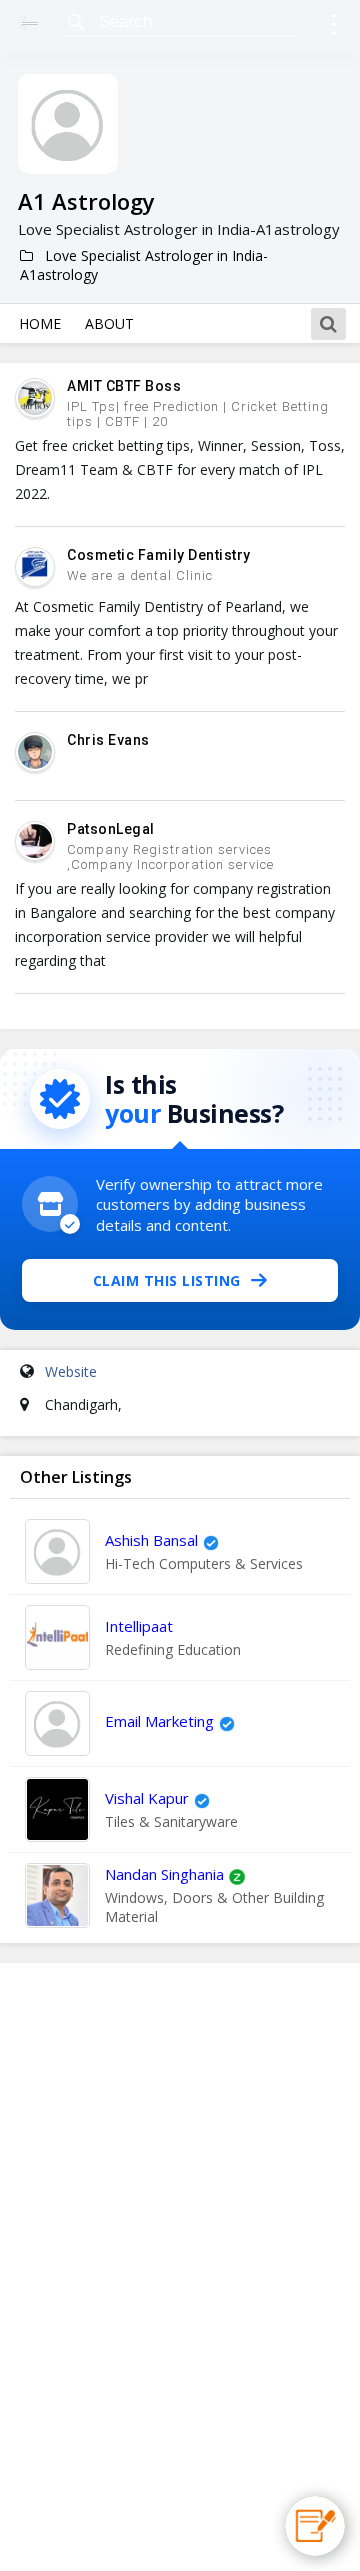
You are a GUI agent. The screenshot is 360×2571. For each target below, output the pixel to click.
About (109, 323)
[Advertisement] (180, 2267)
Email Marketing (159, 1721)
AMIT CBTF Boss (124, 386)
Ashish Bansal (151, 1540)
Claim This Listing (167, 1280)
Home (40, 323)
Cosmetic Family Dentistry (159, 555)
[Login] (333, 27)
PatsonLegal (111, 829)
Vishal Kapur (147, 1798)
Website (71, 1371)
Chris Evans (108, 740)
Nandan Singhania (164, 1874)
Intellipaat (139, 1626)
